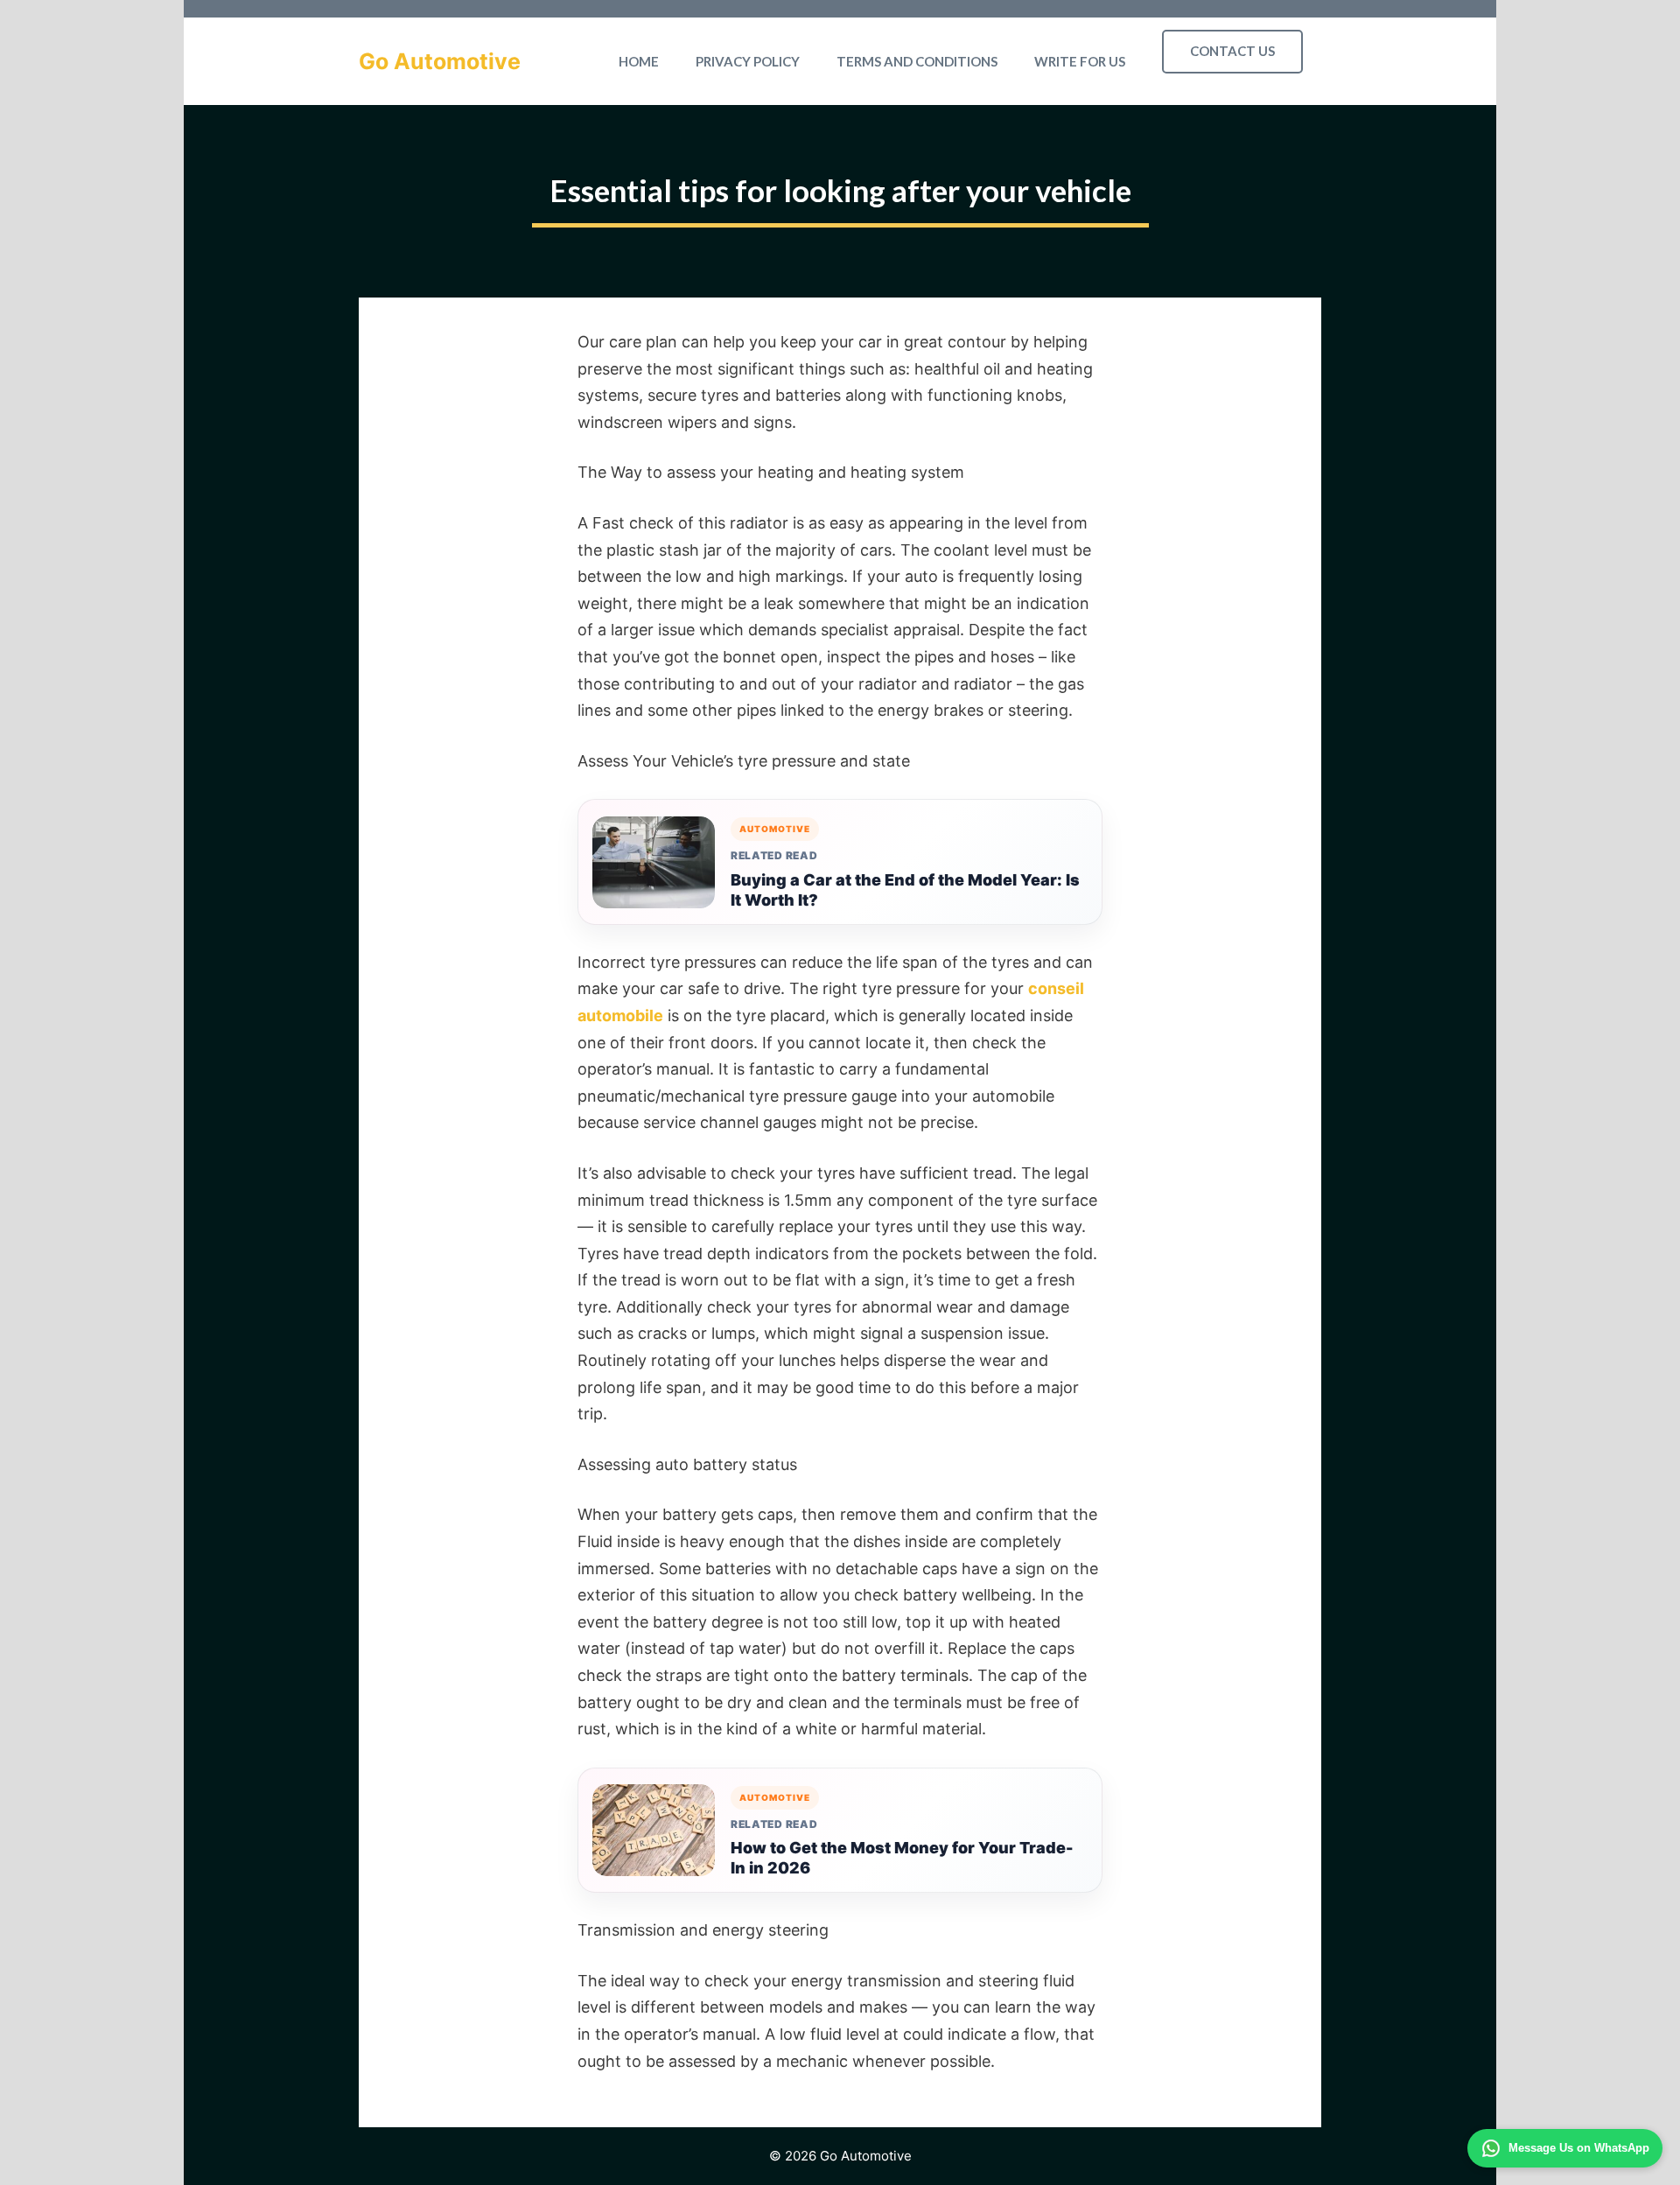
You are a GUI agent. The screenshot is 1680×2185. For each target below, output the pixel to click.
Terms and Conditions (917, 61)
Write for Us (1080, 61)
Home (639, 61)
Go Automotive (440, 61)
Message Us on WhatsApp (1579, 2148)
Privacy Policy (748, 61)
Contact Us (1232, 51)
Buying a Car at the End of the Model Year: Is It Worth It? (905, 890)
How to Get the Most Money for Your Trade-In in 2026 (902, 1858)
